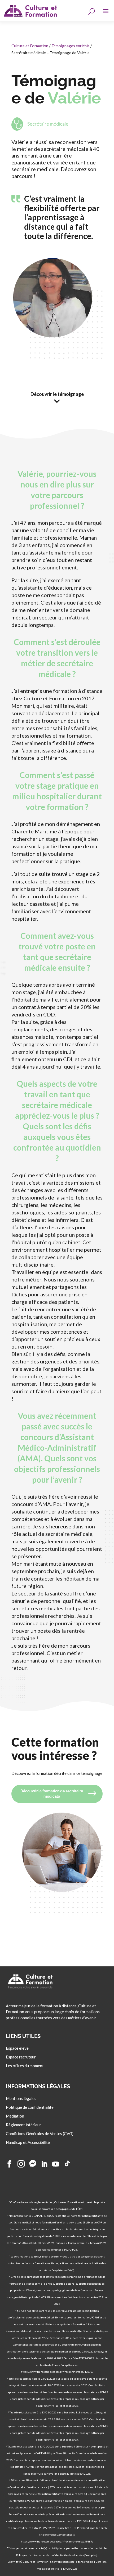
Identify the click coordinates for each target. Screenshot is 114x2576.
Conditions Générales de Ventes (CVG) (40, 2134)
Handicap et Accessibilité (28, 2143)
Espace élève (17, 2048)
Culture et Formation (30, 46)
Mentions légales (21, 2099)
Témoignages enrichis (71, 46)
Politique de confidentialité (30, 2107)
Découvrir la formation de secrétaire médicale (52, 1794)
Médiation (15, 2116)
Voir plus (91, 2555)
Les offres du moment (25, 2066)
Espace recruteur (21, 2057)
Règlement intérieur (23, 2125)
